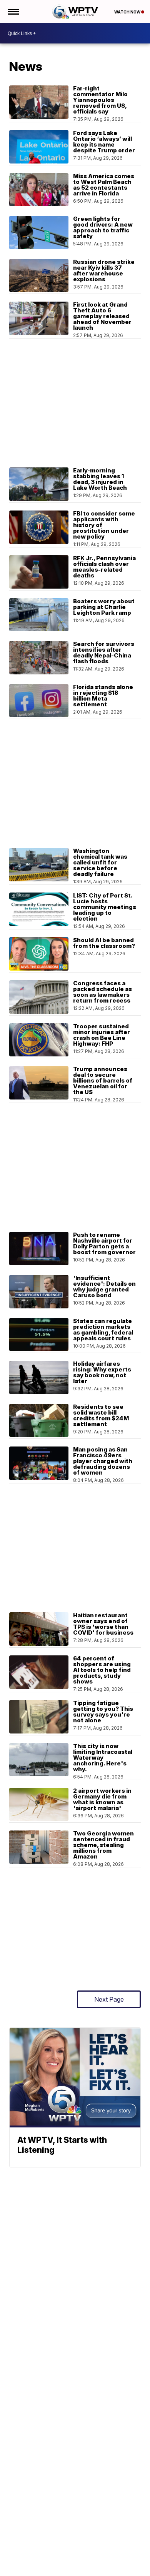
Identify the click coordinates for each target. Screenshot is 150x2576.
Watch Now (128, 12)
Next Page (109, 1999)
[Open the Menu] (13, 12)
